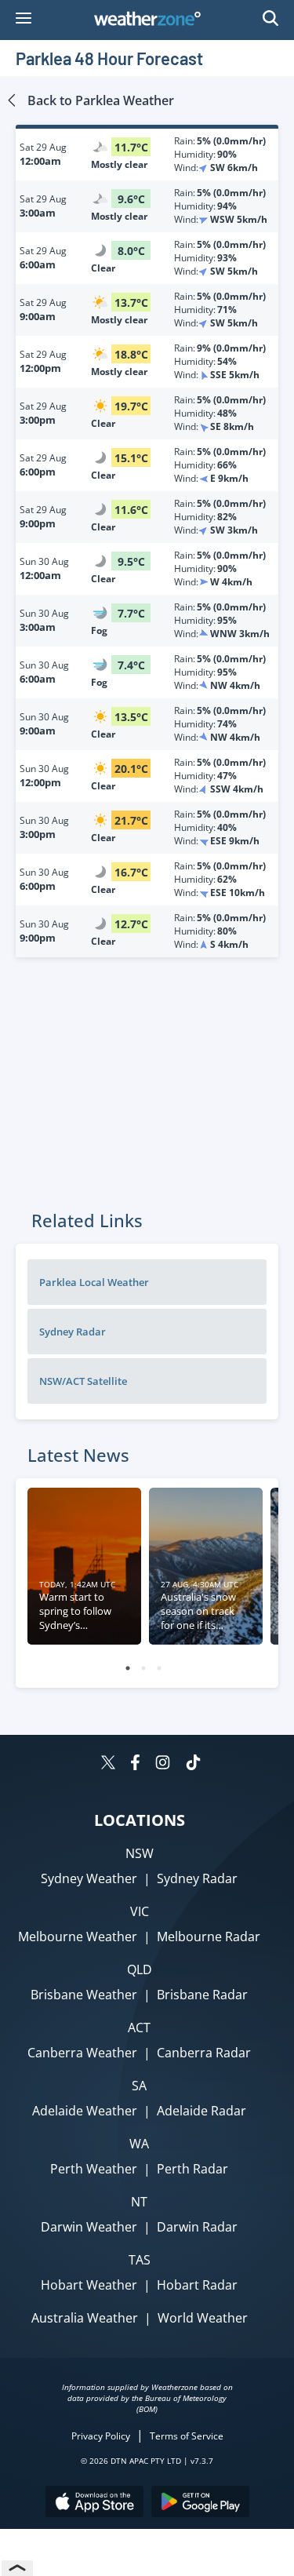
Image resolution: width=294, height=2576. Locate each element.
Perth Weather (94, 2169)
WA (139, 2144)
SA (139, 2086)
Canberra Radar (204, 2053)
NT (139, 2202)
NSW (140, 1853)
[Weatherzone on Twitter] (108, 1764)
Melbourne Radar (209, 1937)
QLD (140, 1969)
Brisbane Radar (202, 1995)
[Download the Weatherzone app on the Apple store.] (94, 2503)
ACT (139, 2028)
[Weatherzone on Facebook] (135, 1764)
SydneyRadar (73, 1332)
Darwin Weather (89, 2227)
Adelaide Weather (85, 2111)
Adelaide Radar (201, 2111)
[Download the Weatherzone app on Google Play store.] (200, 2503)
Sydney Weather (89, 1878)
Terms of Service (187, 2436)
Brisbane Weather (84, 1995)
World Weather (203, 2318)
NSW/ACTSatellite (83, 1381)
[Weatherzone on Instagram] (163, 1764)
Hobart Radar (197, 2285)
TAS (140, 2260)
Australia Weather (85, 2318)
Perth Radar (192, 2169)
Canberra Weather (82, 2053)
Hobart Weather (89, 2285)
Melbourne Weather (78, 1937)
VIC (140, 1911)
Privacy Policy (101, 2436)
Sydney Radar (197, 1878)
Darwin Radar (197, 2227)
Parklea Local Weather (94, 1282)
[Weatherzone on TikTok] (193, 1764)
